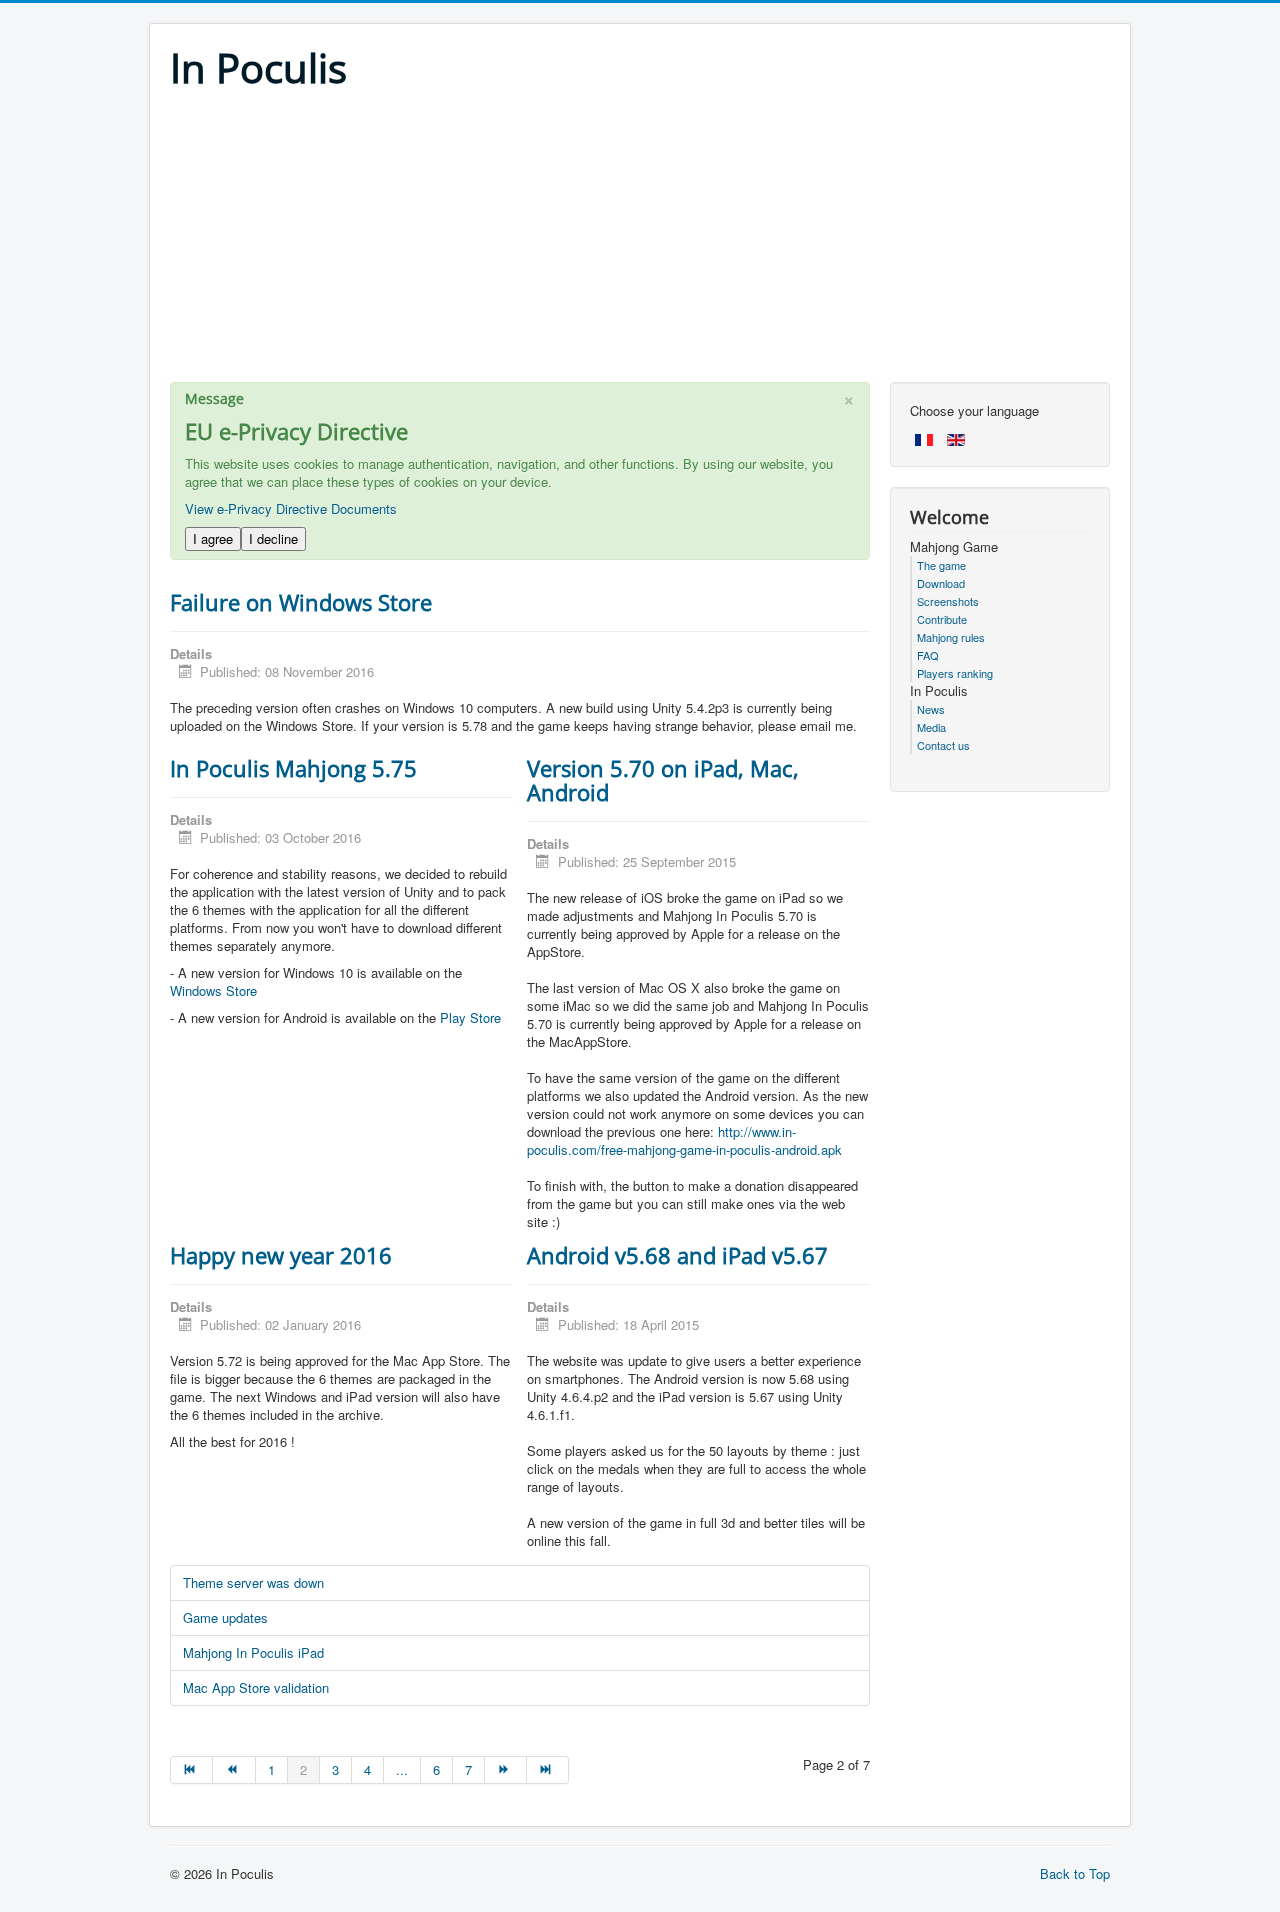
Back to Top (1075, 1873)
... (402, 1769)
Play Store (470, 1017)
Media (931, 727)
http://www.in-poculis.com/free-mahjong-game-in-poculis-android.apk (684, 1140)
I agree (213, 538)
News (931, 709)
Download (941, 583)
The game (941, 565)
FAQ (928, 655)
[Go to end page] (548, 1770)
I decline (273, 538)
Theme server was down (253, 1582)
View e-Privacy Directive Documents (291, 508)
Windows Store (213, 990)
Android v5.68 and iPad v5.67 (677, 1255)
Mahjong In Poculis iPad (253, 1652)
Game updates (225, 1617)
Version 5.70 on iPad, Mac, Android (663, 780)
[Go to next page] (506, 1770)
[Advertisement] (640, 242)
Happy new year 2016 (281, 1255)
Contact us (943, 745)
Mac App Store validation (256, 1687)
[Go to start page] (191, 1770)
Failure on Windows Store (301, 602)
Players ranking (955, 673)
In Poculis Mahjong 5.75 (293, 768)
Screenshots (948, 601)
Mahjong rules (951, 637)
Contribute (942, 619)
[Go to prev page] (234, 1770)
